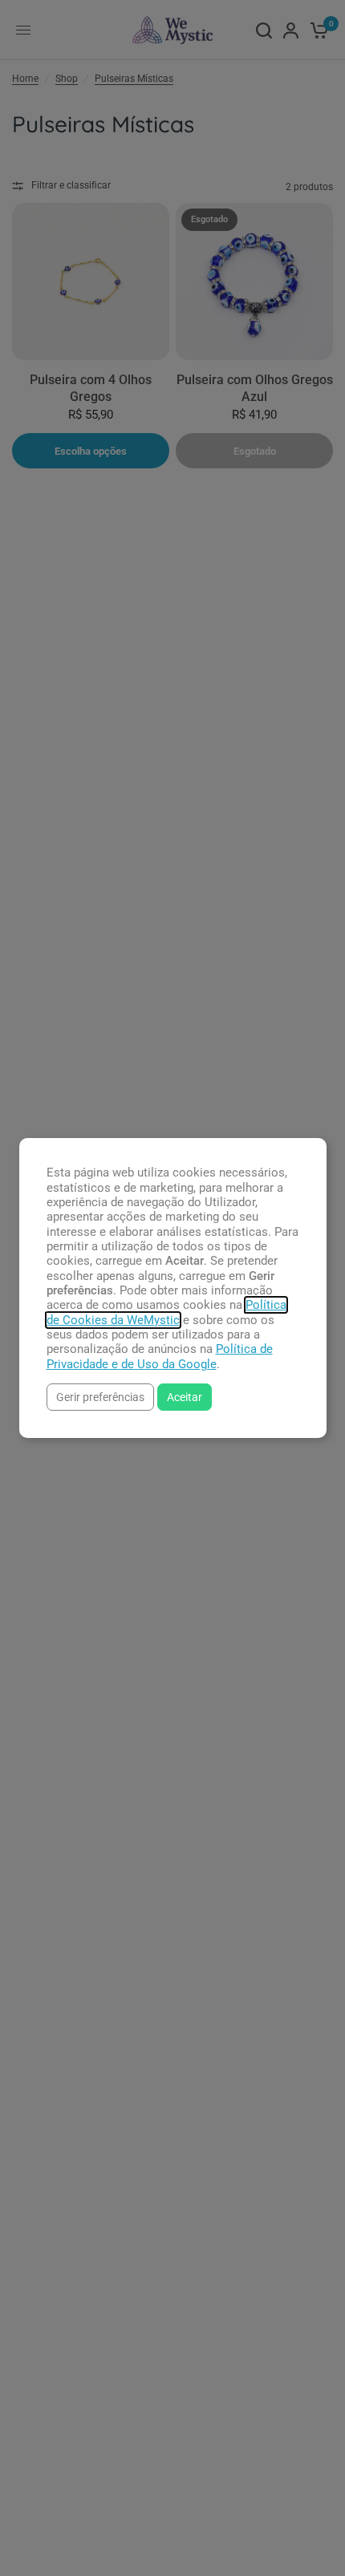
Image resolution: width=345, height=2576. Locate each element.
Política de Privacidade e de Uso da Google (160, 1356)
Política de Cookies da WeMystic (166, 1312)
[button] (100, 1397)
